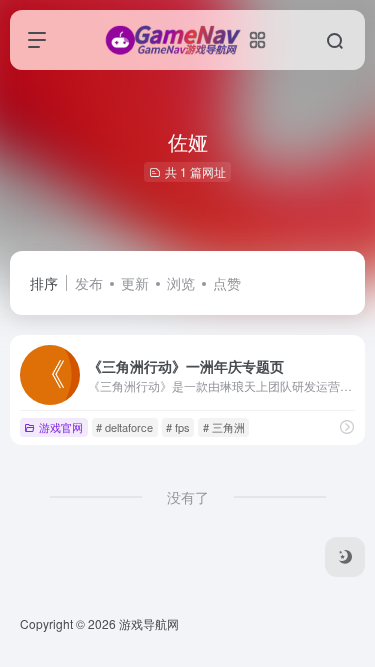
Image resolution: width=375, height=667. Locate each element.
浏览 (181, 283)
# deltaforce (124, 427)
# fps (178, 427)
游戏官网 (61, 427)
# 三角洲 (224, 427)
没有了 (188, 497)
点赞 (227, 283)
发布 (89, 283)
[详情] (347, 426)
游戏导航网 (149, 623)
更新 (135, 283)
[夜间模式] (345, 557)
